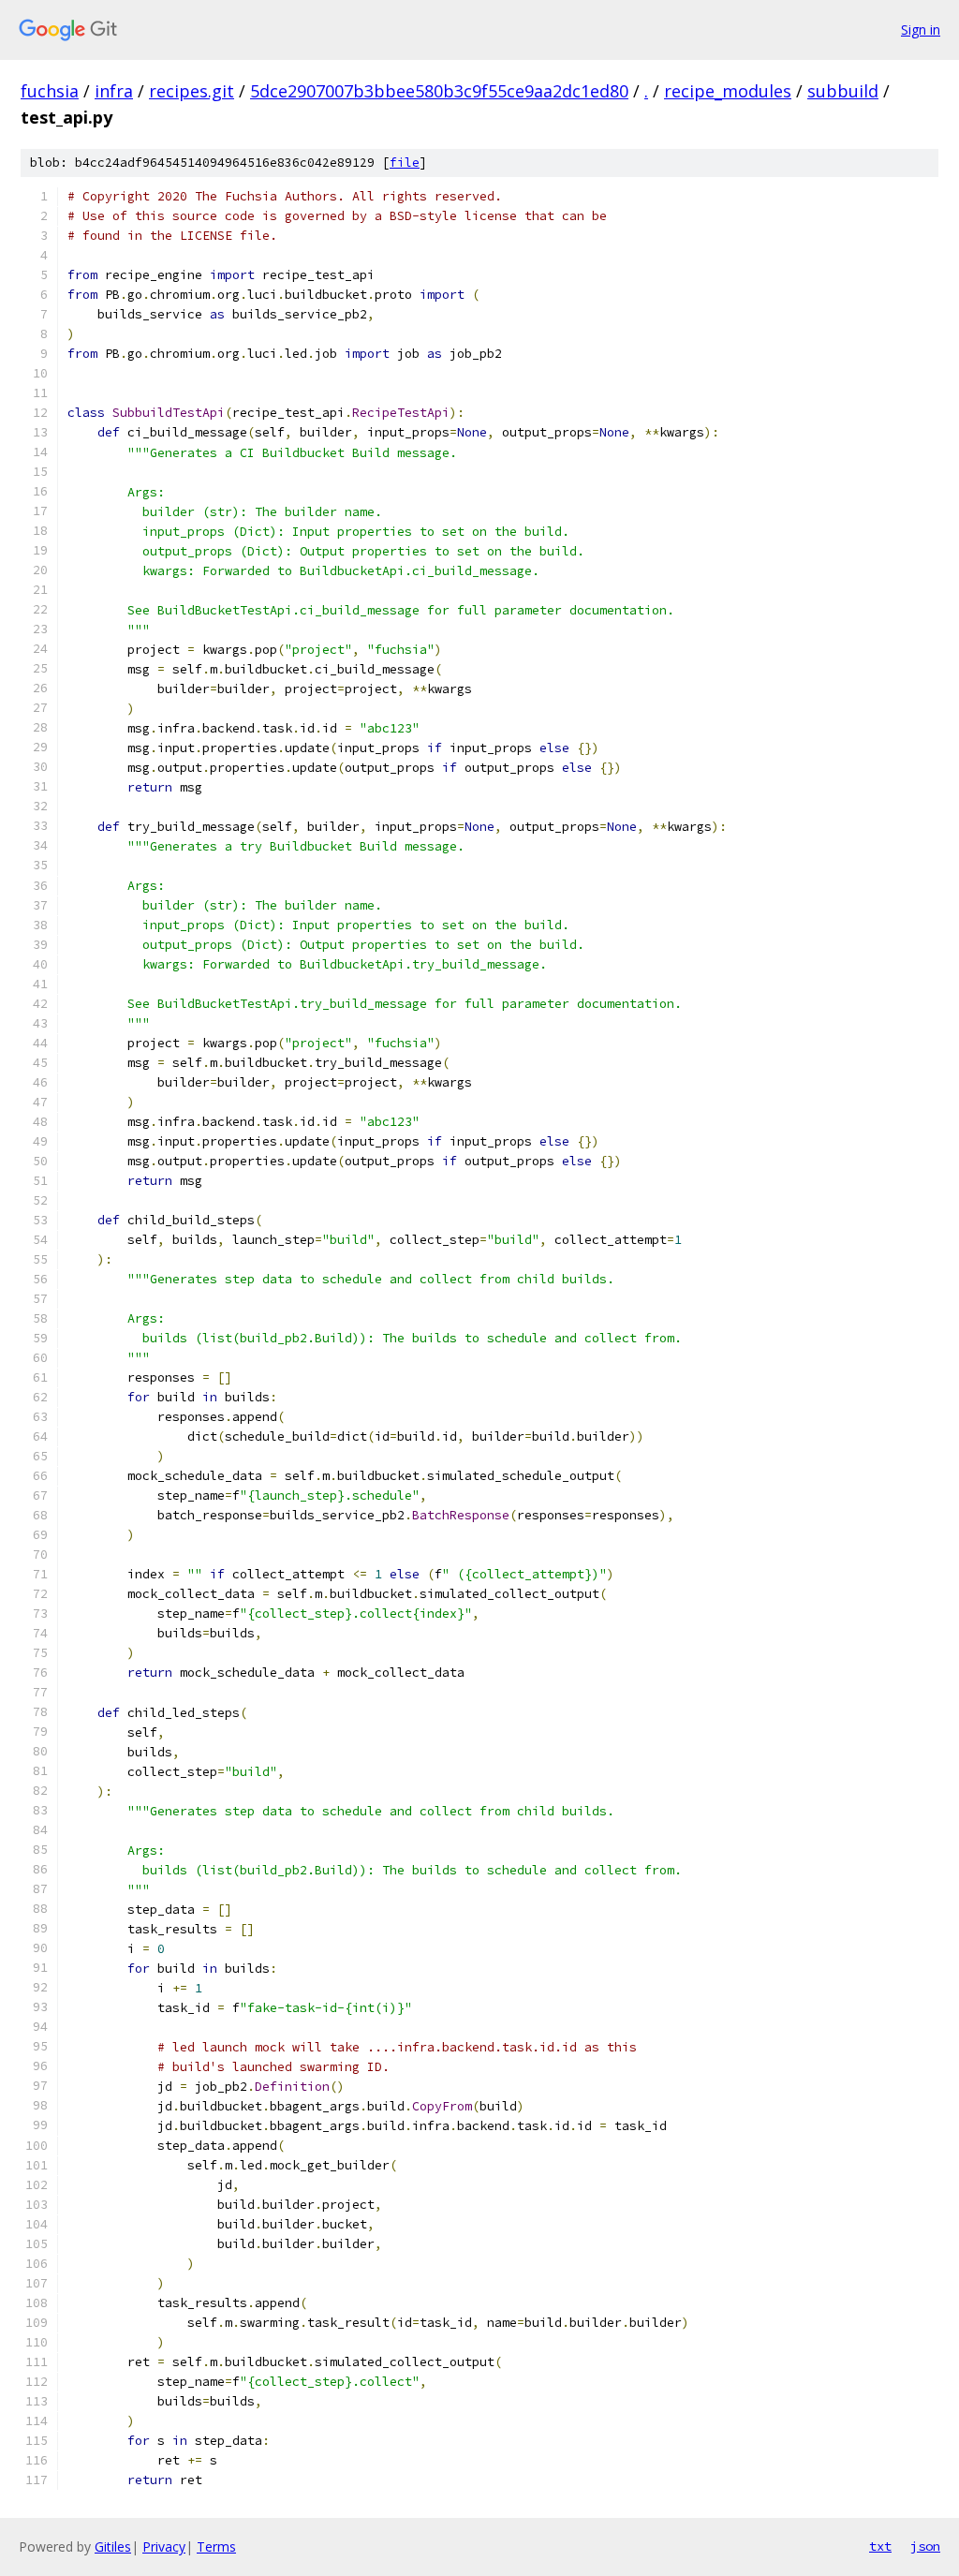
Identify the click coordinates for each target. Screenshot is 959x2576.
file (405, 163)
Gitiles (113, 2546)
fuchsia (50, 91)
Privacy (164, 2546)
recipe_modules (728, 91)
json (925, 2546)
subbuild (843, 91)
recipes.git (192, 91)
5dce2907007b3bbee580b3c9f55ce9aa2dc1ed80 (439, 91)
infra (114, 91)
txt (880, 2546)
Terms (216, 2546)
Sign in (921, 30)
